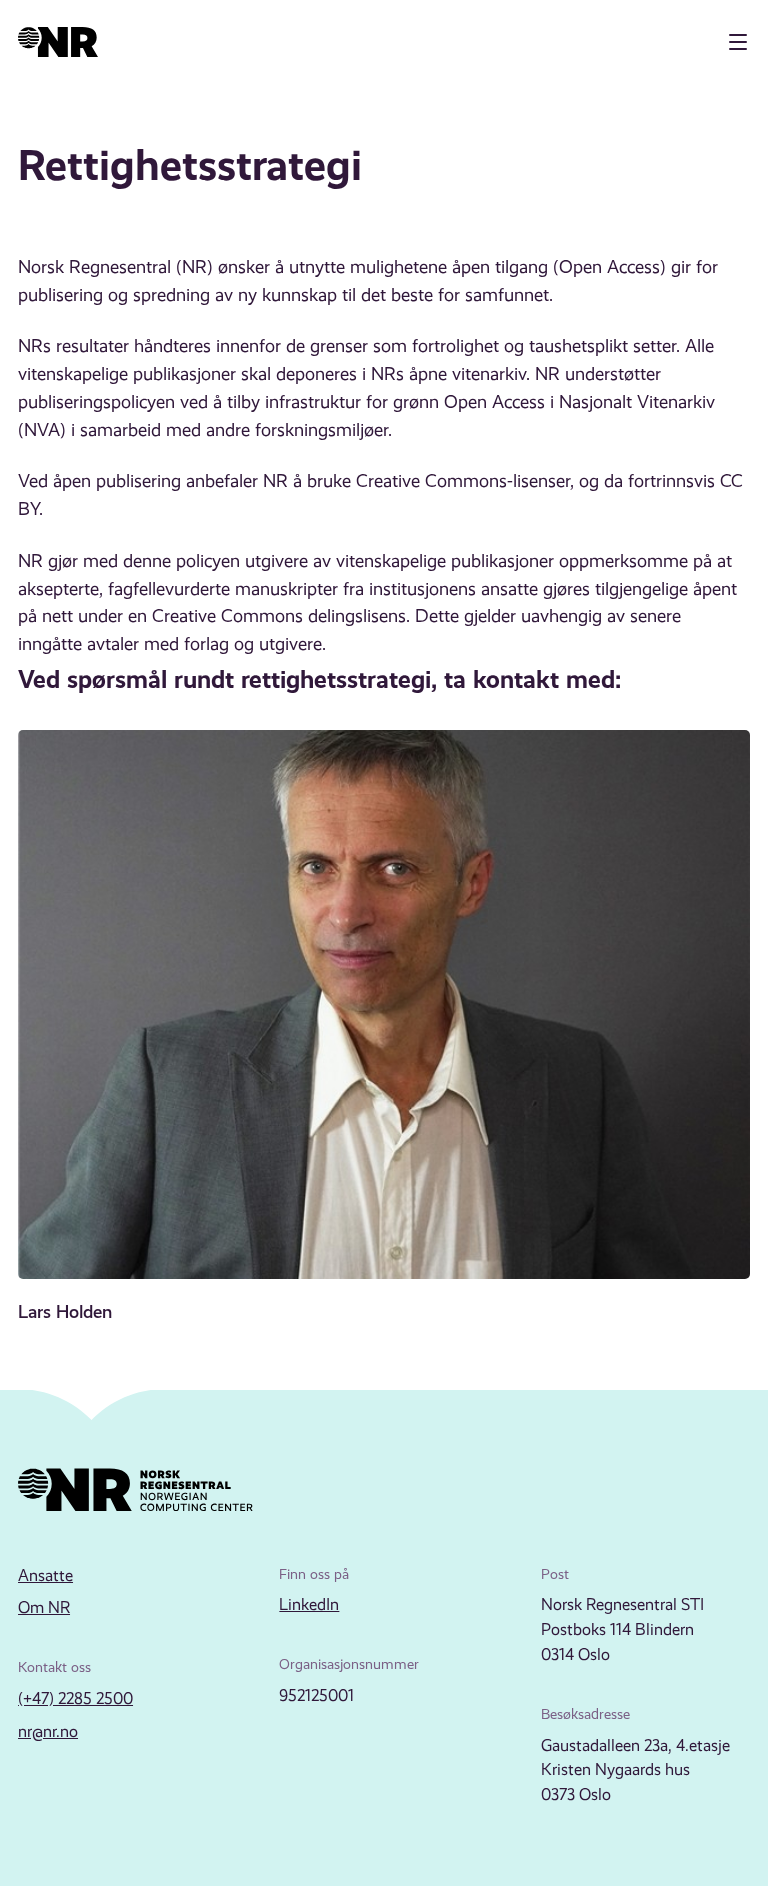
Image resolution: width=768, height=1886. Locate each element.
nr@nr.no (48, 1731)
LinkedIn (309, 1604)
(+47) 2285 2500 (75, 1698)
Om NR (44, 1607)
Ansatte (45, 1575)
